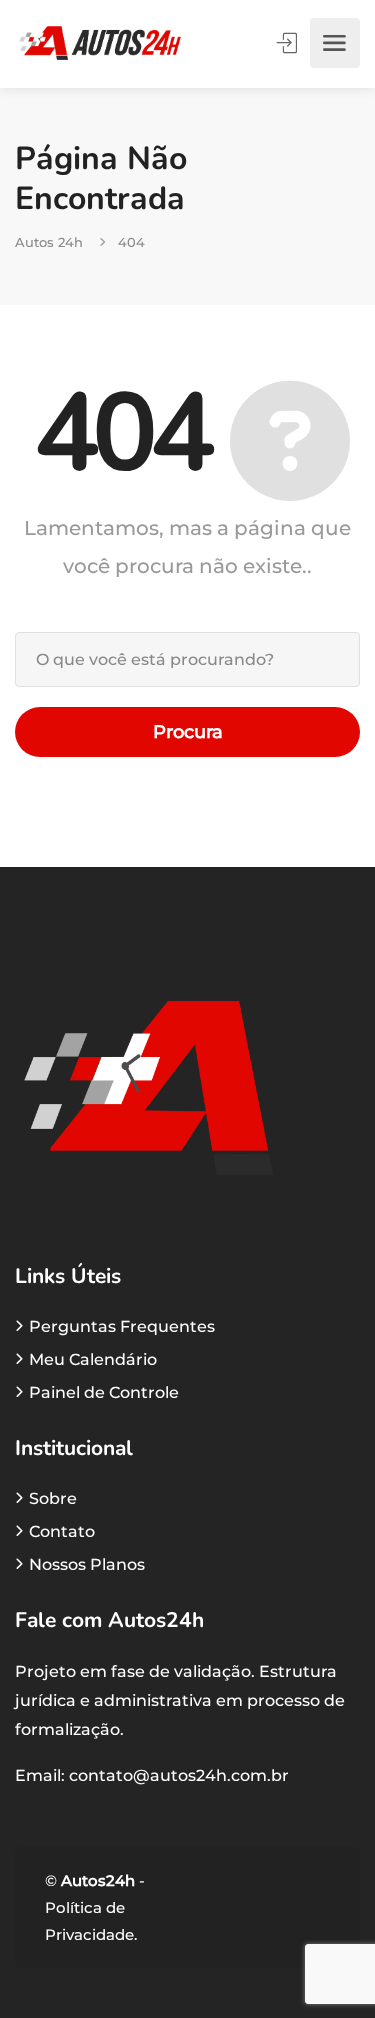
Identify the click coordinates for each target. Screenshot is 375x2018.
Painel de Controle (104, 1392)
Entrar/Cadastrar (289, 43)
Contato (62, 1531)
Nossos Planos (87, 1564)
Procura (188, 732)
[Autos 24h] (100, 43)
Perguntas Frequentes (122, 1326)
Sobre (53, 1498)
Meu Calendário (93, 1359)
